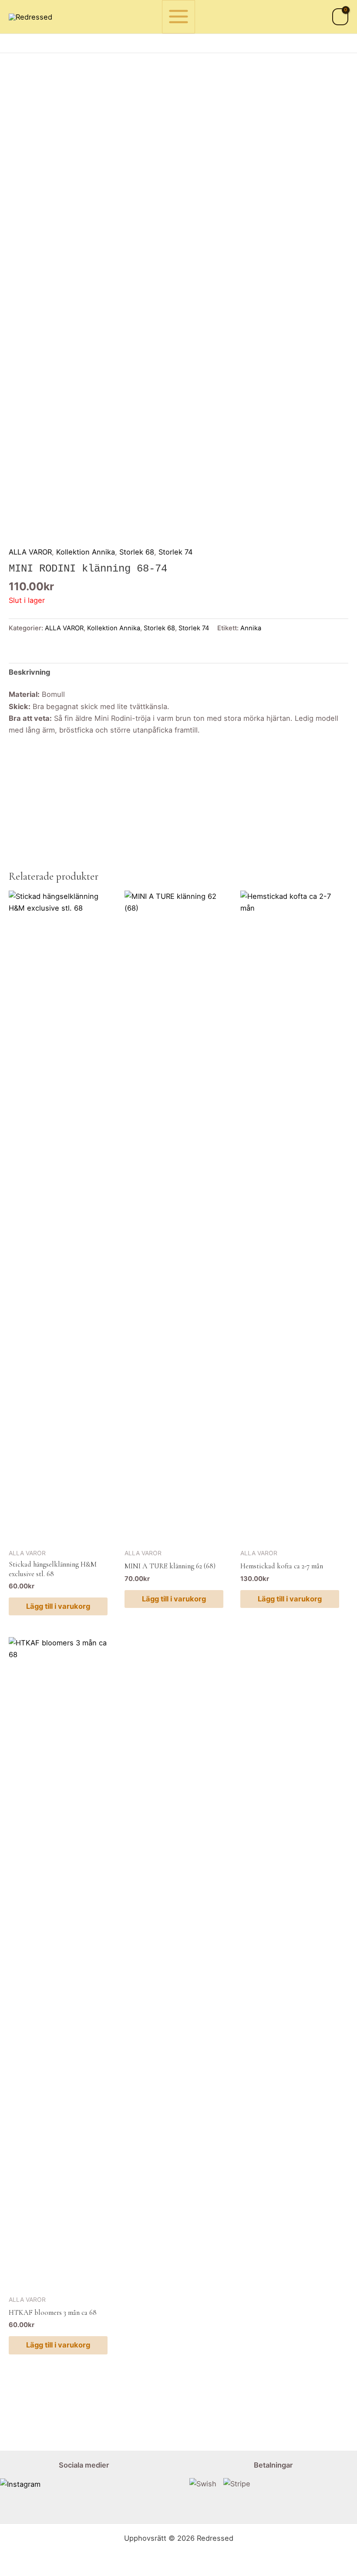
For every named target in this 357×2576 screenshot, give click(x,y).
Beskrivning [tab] (29, 672)
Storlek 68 (137, 552)
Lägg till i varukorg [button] (58, 1606)
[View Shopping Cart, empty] (340, 17)
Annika (251, 628)
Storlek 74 (176, 552)
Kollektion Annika (86, 552)
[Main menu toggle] (179, 17)
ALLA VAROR (30, 552)
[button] (345, 43)
